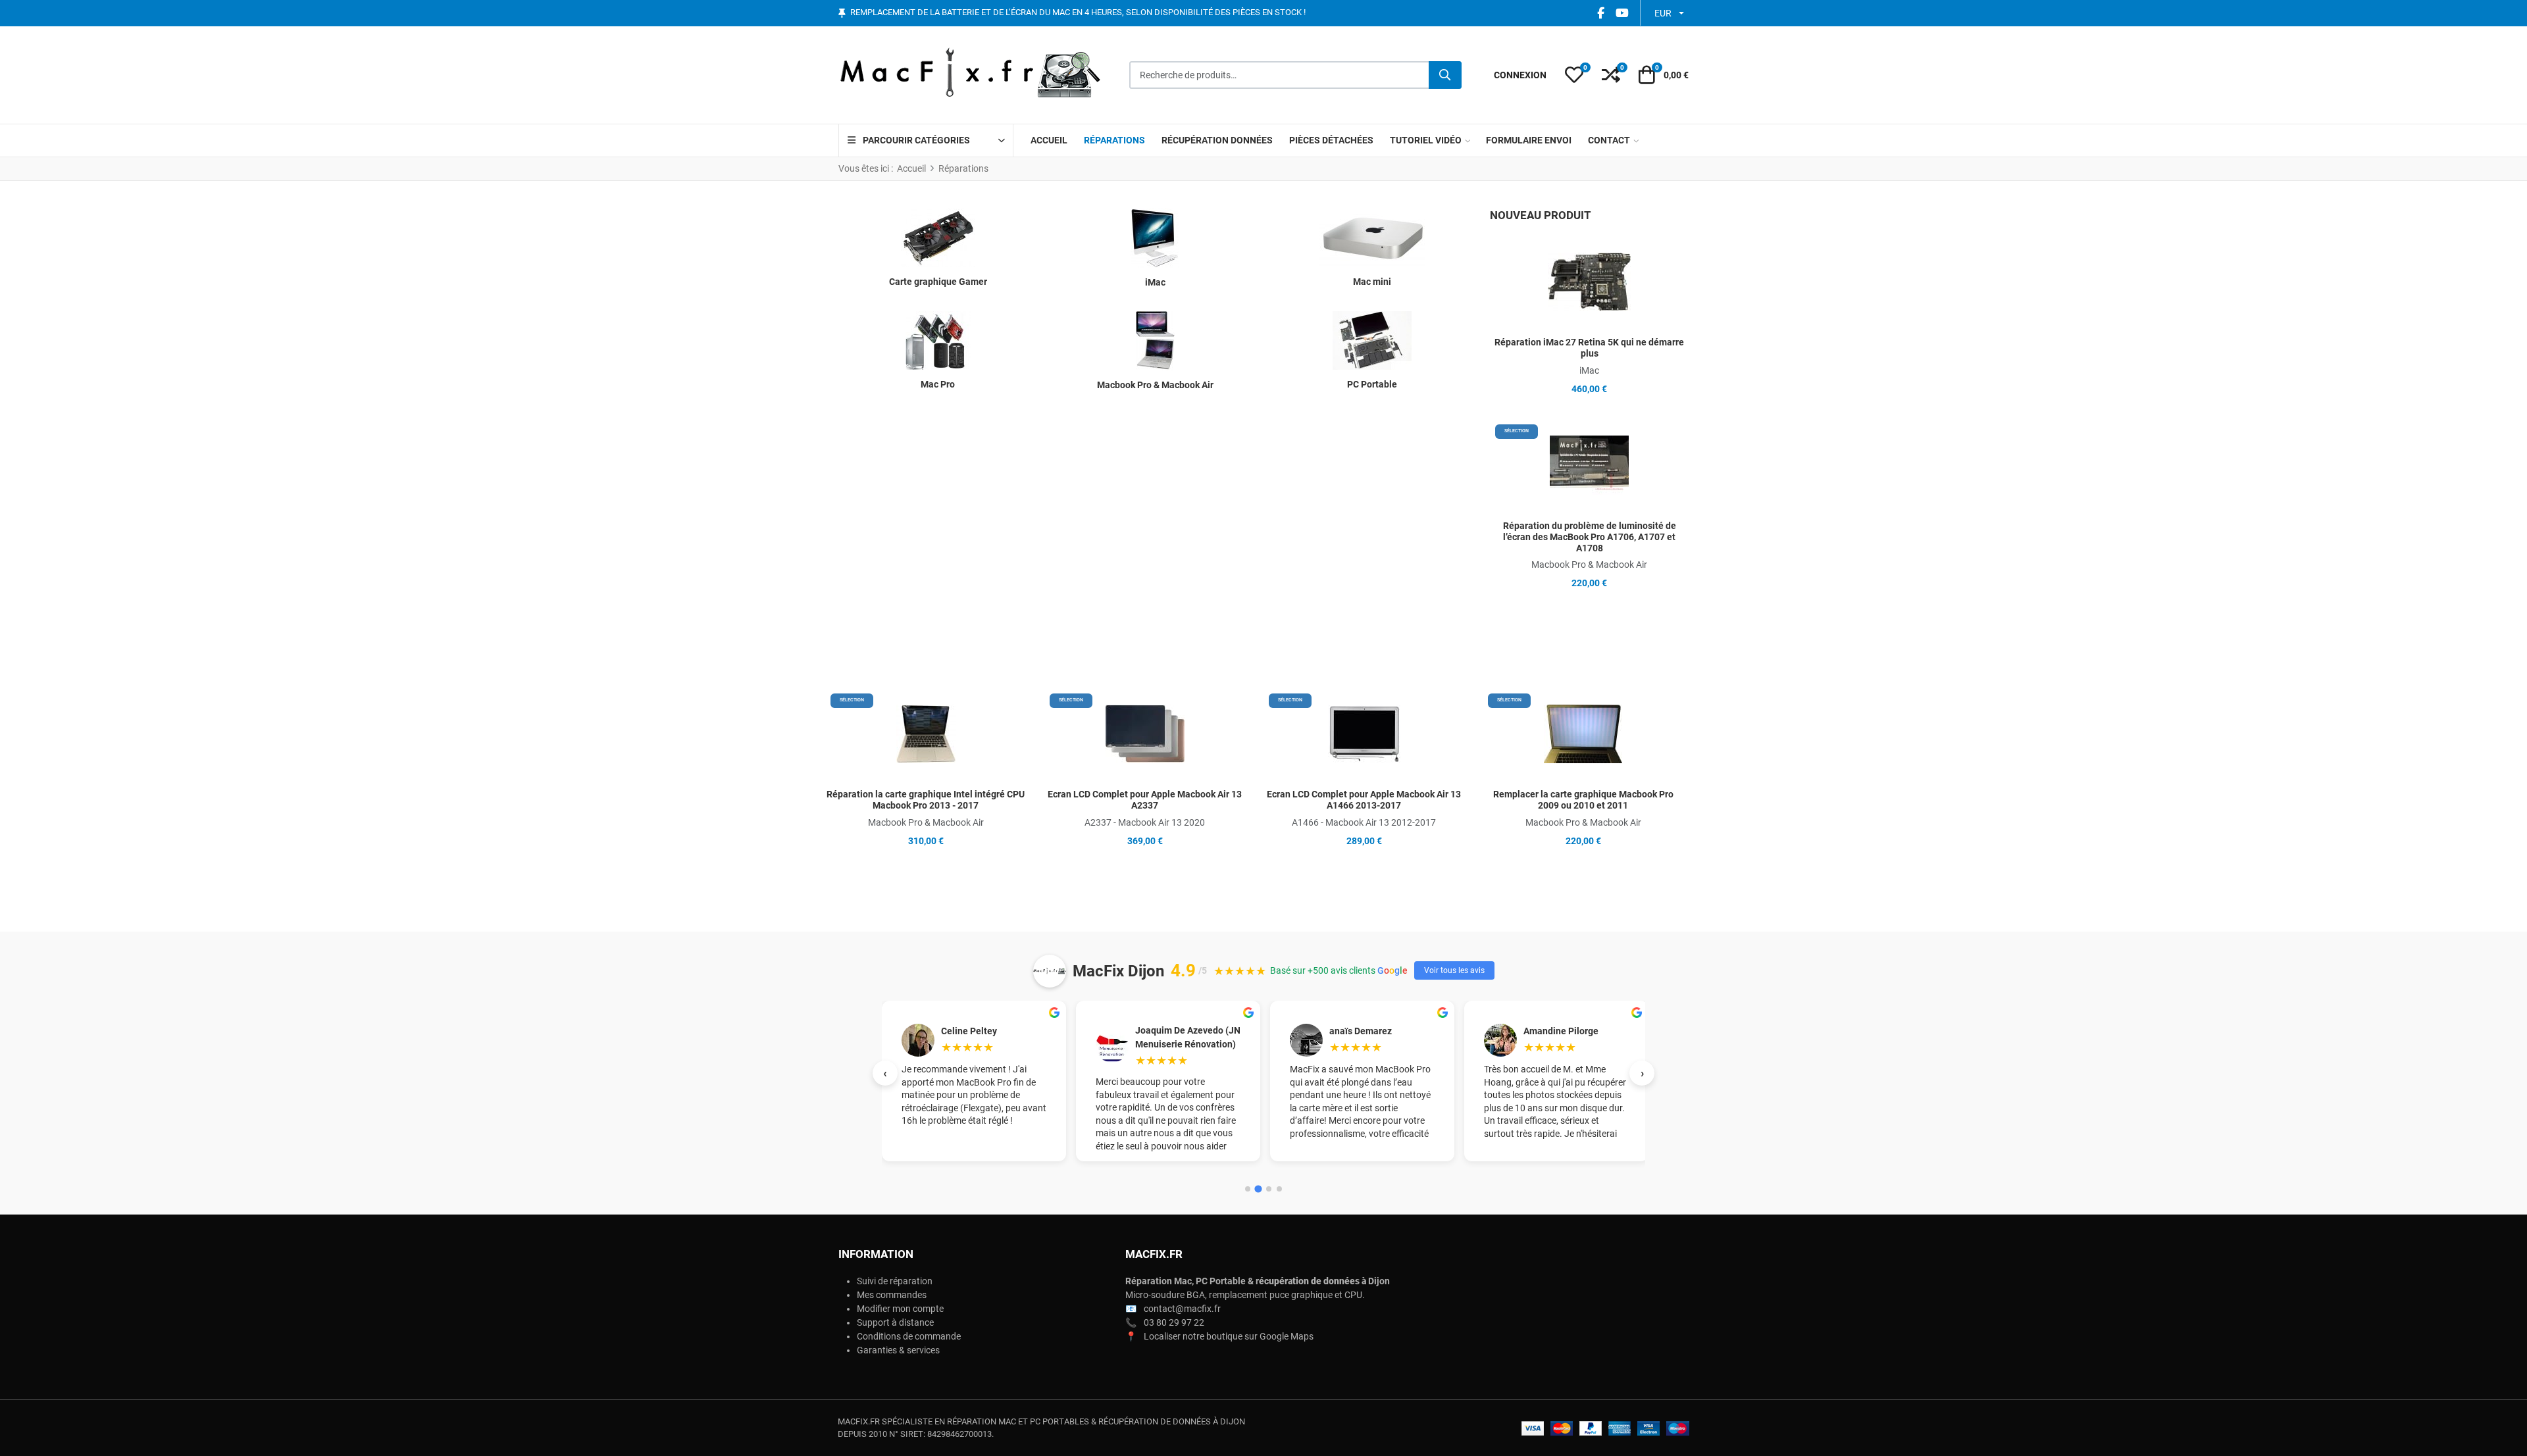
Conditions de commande (909, 1336)
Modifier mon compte (900, 1309)
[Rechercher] (1445, 75)
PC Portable (1372, 384)
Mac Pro (938, 384)
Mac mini (1372, 282)
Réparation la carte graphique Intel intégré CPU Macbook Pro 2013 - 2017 (926, 800)
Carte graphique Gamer (938, 282)
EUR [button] (1663, 13)
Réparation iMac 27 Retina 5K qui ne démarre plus (1589, 348)
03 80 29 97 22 (1174, 1322)
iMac (1155, 282)
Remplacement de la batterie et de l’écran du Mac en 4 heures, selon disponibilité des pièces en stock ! (1078, 13)
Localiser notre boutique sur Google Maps (1229, 1336)
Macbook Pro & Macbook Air (1155, 385)
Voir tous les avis (1454, 970)
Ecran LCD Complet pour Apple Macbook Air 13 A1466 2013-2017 (1364, 800)
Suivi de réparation (895, 1281)
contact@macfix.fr (1182, 1309)
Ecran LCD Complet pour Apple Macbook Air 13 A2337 (1145, 800)
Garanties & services (898, 1350)
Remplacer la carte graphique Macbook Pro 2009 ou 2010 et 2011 (1583, 800)
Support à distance (895, 1322)
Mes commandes (892, 1295)
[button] (1574, 75)
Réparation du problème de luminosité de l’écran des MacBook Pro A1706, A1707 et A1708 (1590, 537)
